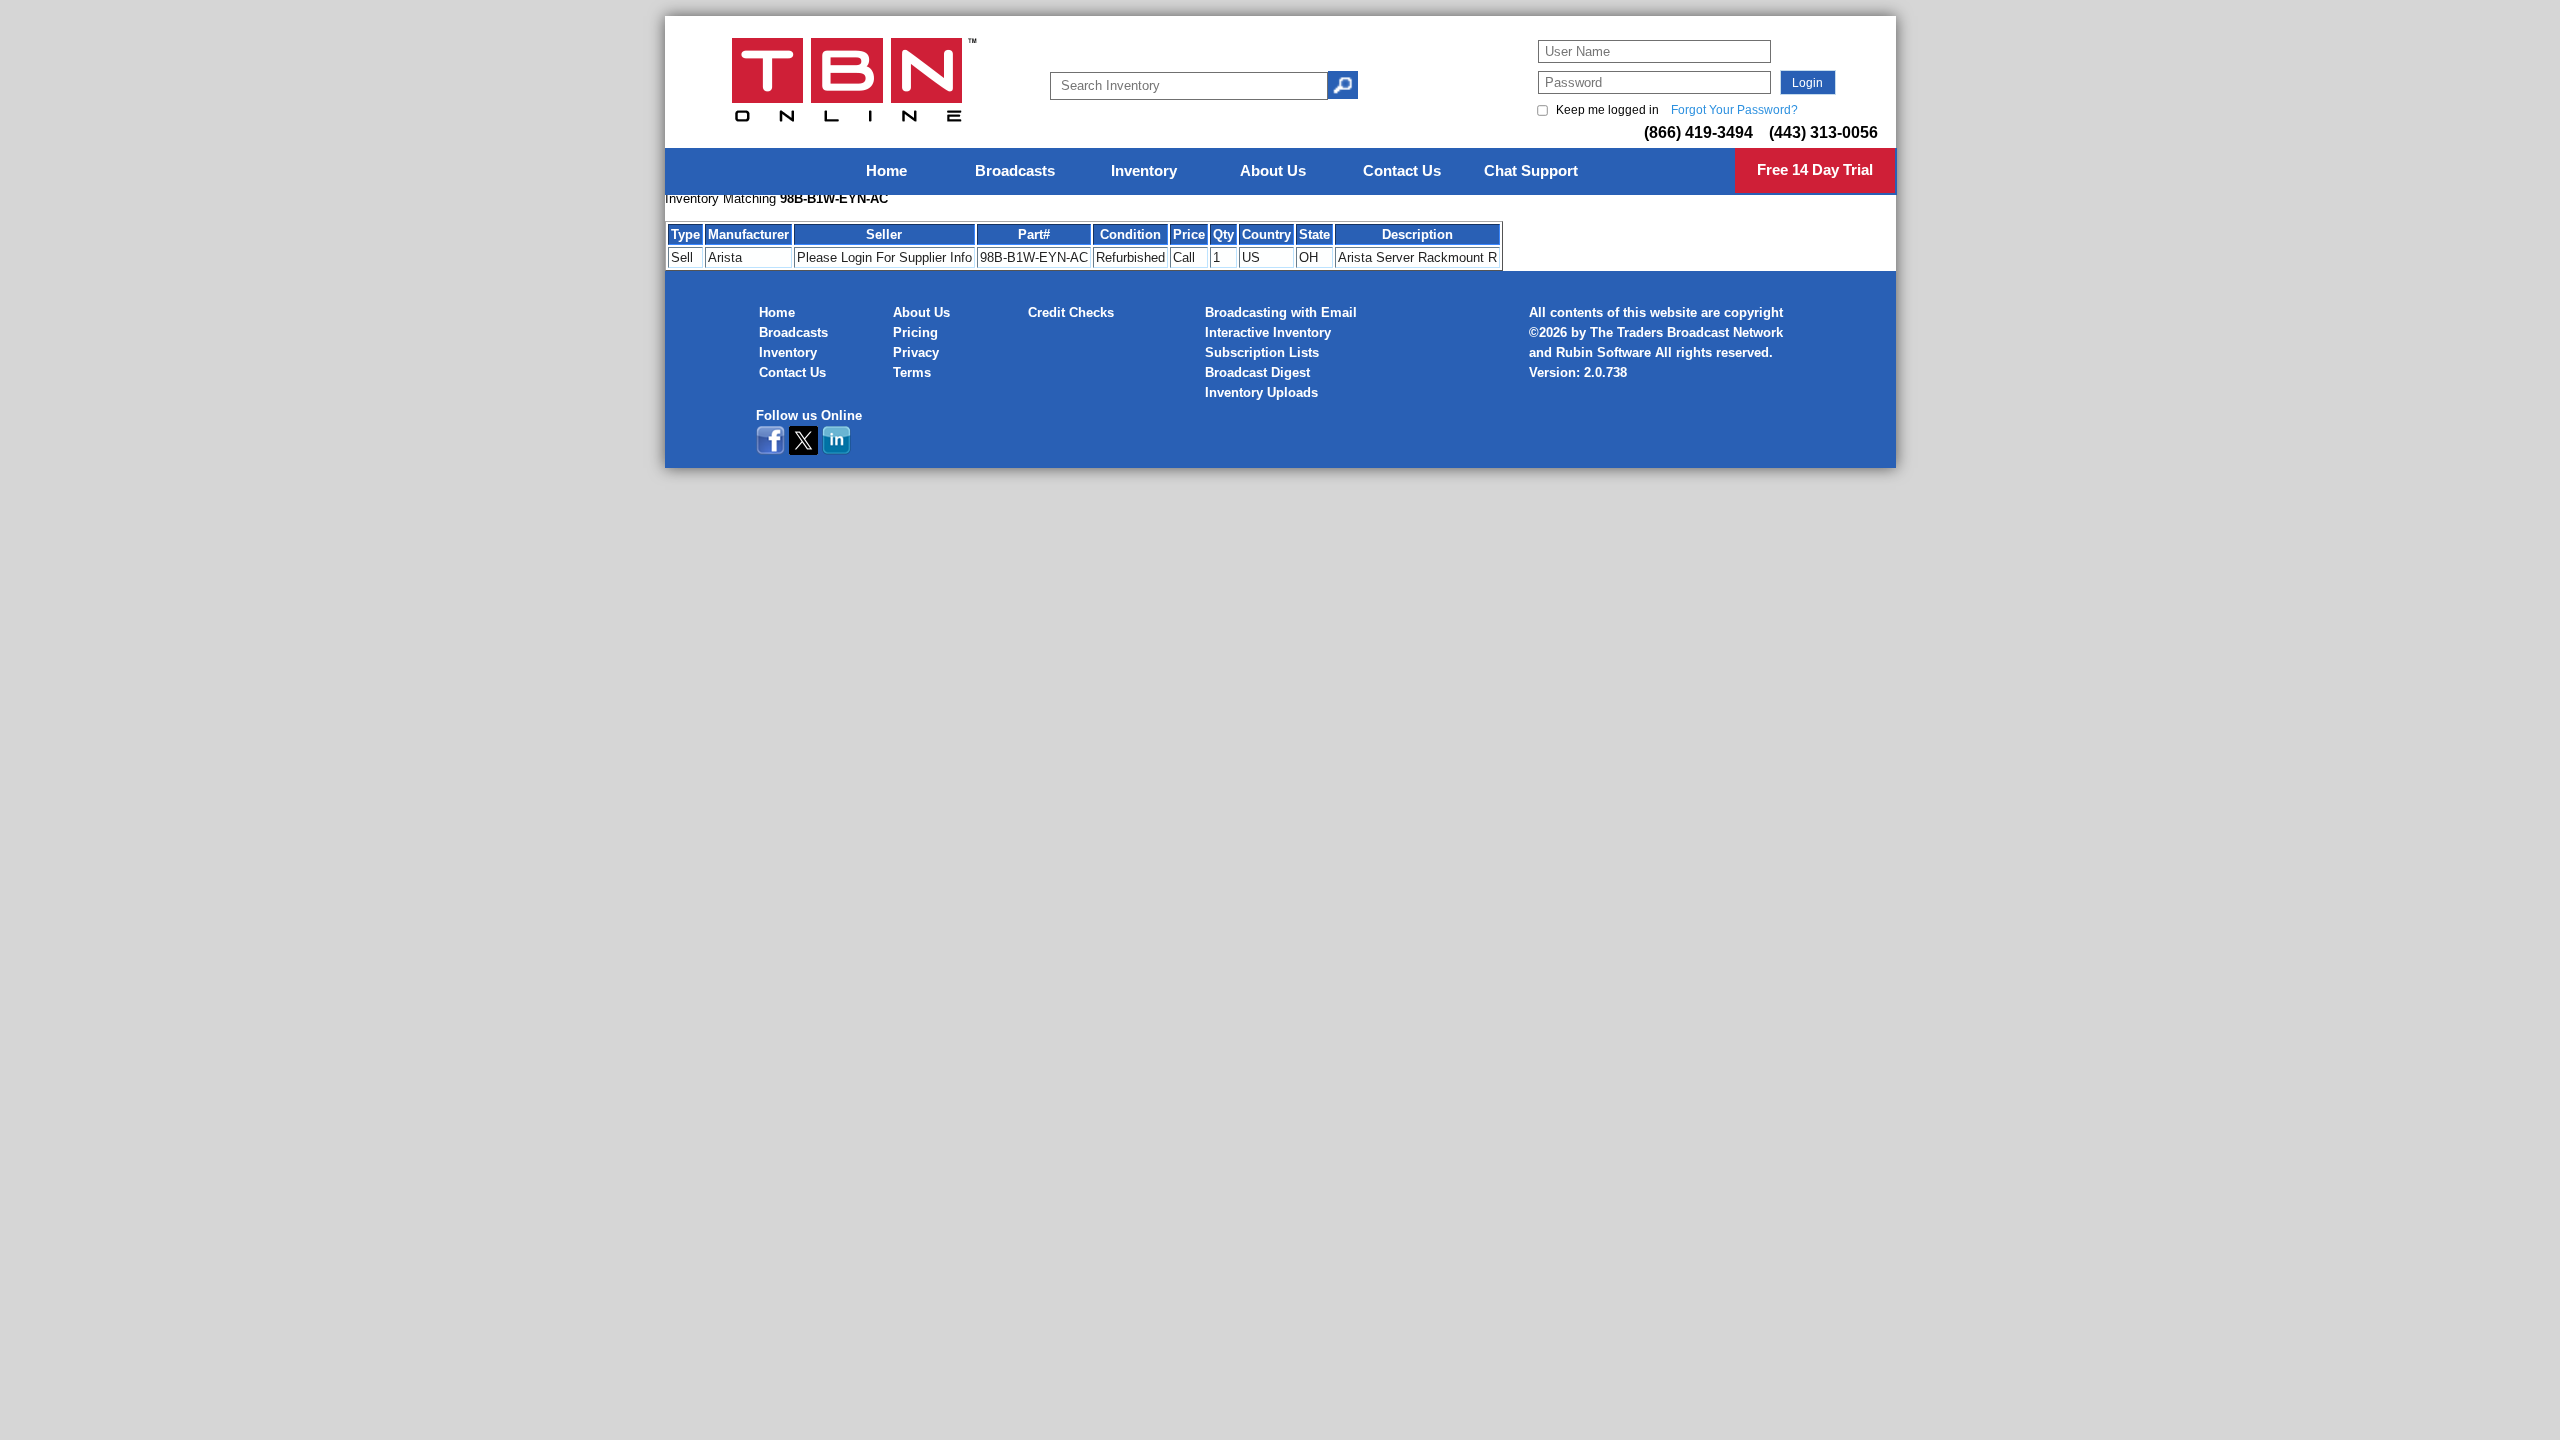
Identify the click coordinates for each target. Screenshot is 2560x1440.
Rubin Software (1603, 352)
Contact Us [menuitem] (1402, 170)
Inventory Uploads (1261, 392)
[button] (1808, 82)
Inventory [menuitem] (1144, 170)
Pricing (915, 332)
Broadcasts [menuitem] (1015, 170)
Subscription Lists (1262, 352)
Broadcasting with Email (1281, 312)
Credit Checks (1071, 312)
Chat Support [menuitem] (1531, 170)
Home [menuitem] (886, 170)
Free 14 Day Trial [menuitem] (1815, 169)
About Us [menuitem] (1273, 170)
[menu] (1281, 171)
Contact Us (792, 372)
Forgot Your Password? (1734, 110)
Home (777, 312)
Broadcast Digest (1257, 372)
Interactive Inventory (1268, 332)
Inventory (788, 352)
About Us (921, 312)
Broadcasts (793, 332)
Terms (912, 372)
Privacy (916, 352)
